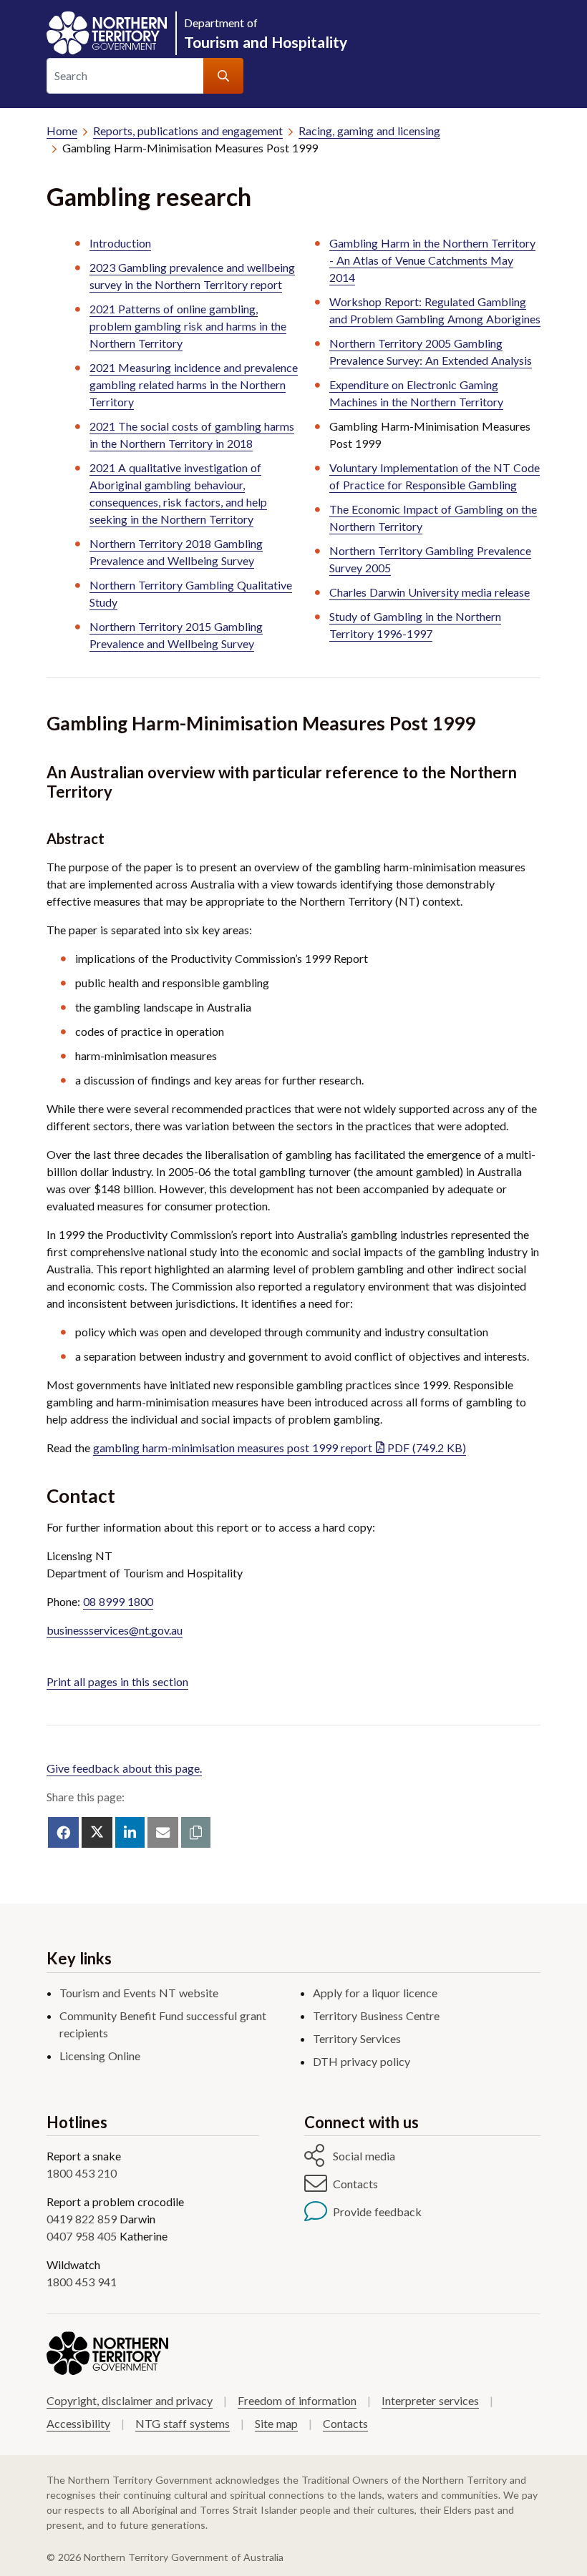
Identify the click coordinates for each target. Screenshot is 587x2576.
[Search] (223, 76)
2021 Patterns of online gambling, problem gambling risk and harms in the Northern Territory (188, 326)
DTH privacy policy (362, 2061)
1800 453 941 (82, 2282)
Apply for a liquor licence (375, 1993)
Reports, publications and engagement (188, 131)
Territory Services (357, 2038)
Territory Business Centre (376, 2016)
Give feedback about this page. (124, 1768)
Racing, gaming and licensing (369, 131)
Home (62, 131)
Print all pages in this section (117, 1681)
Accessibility (78, 2423)
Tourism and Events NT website (139, 1993)
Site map (276, 2423)
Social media (364, 2156)
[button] (196, 1832)
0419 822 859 (82, 2219)
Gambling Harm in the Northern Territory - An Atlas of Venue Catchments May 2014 (432, 260)
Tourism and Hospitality (266, 33)
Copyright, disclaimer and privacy (130, 2400)
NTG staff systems (183, 2423)
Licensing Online (100, 2056)
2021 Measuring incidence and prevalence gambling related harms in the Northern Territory (194, 385)
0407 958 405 (82, 2236)
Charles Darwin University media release (430, 592)
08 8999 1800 (118, 1601)
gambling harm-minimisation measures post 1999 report (280, 1448)
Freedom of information (297, 2400)
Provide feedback (377, 2212)
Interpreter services (430, 2400)
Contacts (355, 2184)
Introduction (120, 243)
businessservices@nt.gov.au (115, 1630)
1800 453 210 (82, 2173)
